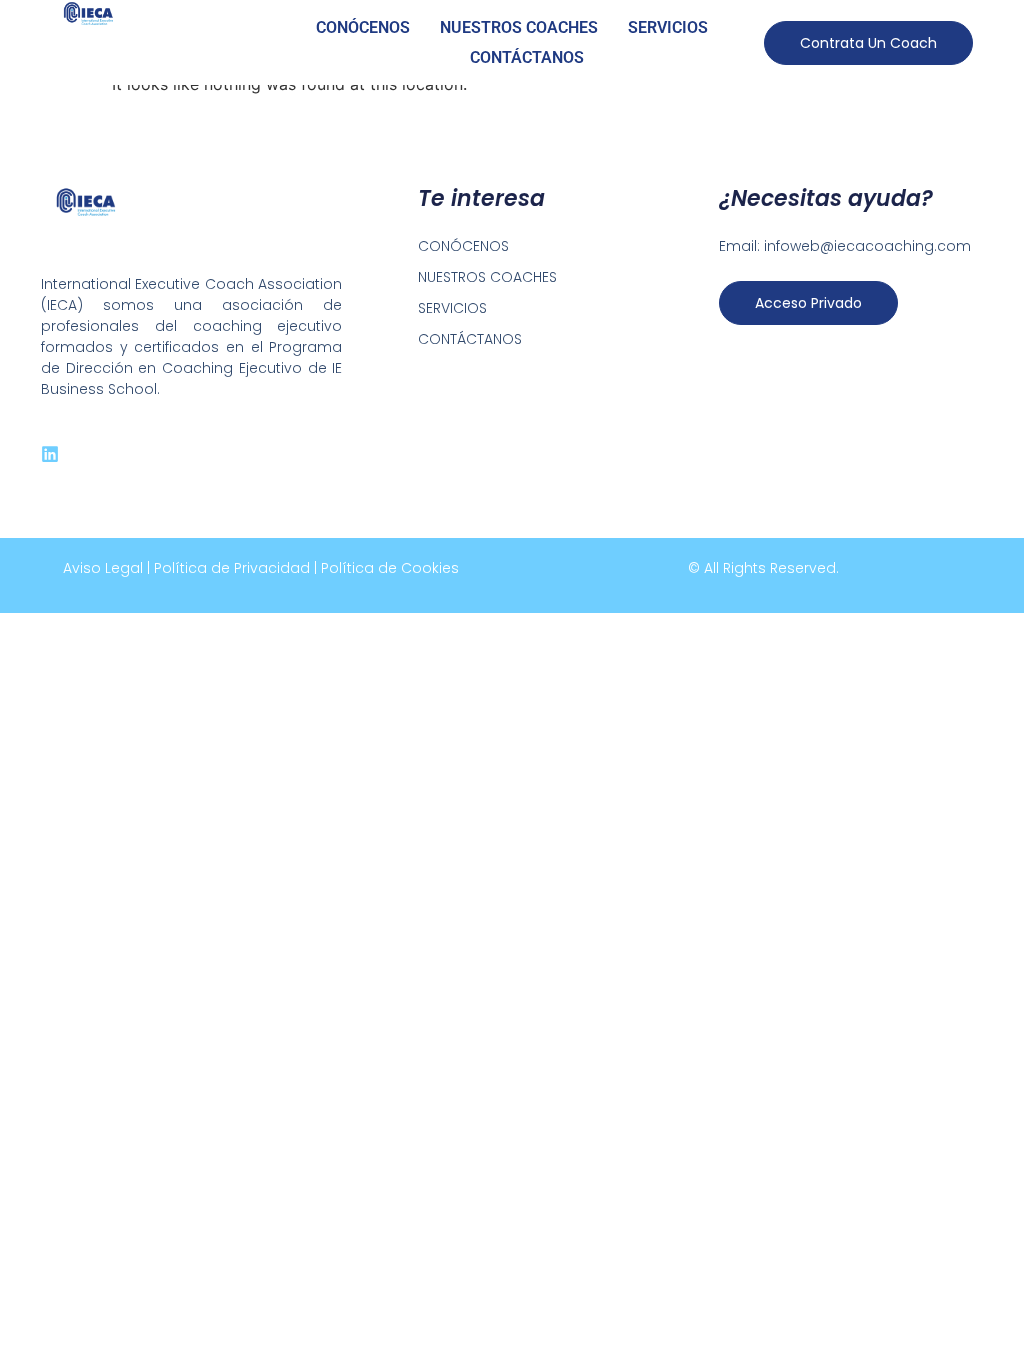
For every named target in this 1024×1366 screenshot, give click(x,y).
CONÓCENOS (363, 27)
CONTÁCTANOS (527, 57)
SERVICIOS (668, 27)
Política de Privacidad (232, 568)
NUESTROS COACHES (519, 27)
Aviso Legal (103, 568)
